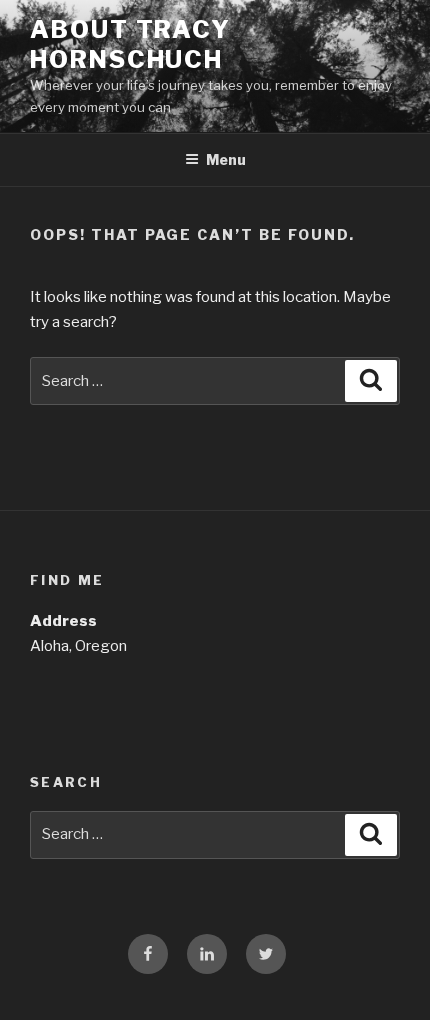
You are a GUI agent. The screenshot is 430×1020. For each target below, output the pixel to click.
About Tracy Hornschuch (130, 44)
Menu (226, 159)
